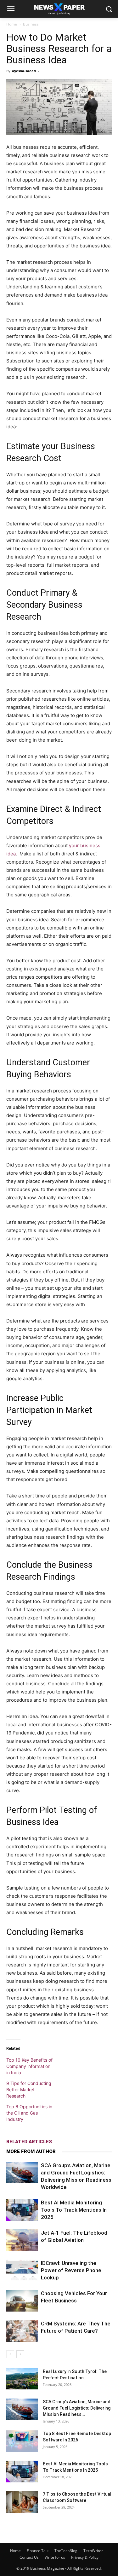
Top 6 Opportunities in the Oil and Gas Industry (29, 2113)
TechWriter (93, 2551)
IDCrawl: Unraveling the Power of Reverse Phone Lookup (71, 2270)
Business (31, 24)
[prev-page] (10, 2354)
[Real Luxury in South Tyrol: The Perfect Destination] (22, 2379)
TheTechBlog (66, 2551)
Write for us (55, 2557)
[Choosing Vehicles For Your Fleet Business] (22, 2301)
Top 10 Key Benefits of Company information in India (29, 2066)
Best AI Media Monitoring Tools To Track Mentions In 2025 (74, 2210)
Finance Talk (38, 2551)
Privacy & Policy (85, 2557)
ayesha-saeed (24, 71)
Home (12, 24)
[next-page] (20, 2354)
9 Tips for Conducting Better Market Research (29, 2090)
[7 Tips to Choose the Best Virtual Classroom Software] (22, 2502)
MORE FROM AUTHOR (31, 2151)
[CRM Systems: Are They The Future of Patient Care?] (22, 2331)
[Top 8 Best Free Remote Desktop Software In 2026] (22, 2441)
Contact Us (29, 2557)
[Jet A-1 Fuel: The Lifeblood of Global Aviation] (22, 2240)
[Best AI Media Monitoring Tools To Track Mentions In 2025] (22, 2210)
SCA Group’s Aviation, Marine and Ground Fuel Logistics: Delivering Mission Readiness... (77, 2408)
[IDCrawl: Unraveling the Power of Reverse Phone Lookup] (22, 2270)
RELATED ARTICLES (29, 2142)
